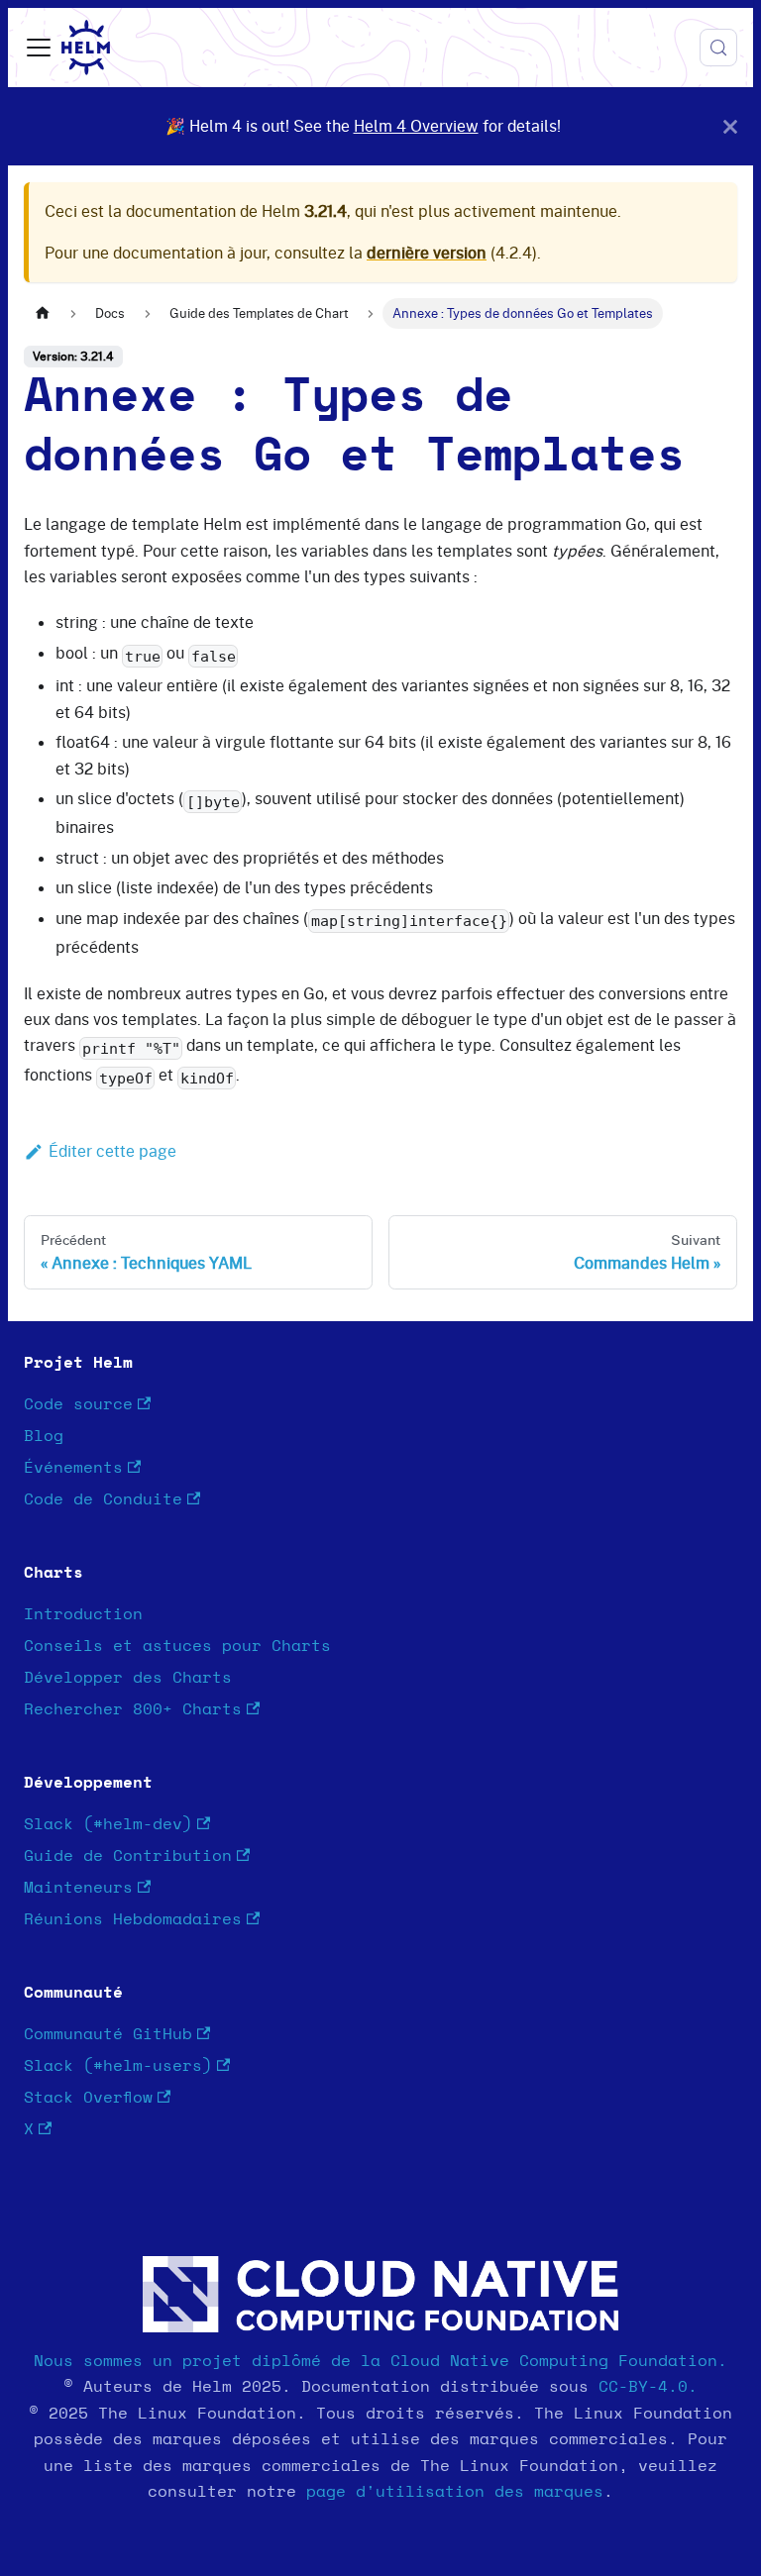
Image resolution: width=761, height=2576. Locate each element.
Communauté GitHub (108, 2034)
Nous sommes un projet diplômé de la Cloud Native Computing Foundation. (380, 2361)
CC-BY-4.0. (648, 2387)
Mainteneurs (78, 1888)
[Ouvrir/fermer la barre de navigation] (39, 48)
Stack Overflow (88, 2098)
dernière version (427, 253)
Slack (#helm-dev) (108, 1824)
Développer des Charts (128, 1678)
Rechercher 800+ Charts (133, 1709)
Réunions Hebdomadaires (133, 1919)
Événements (73, 1468)
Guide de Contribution (128, 1856)
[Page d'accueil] (43, 313)
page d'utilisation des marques (455, 2492)
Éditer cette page (112, 1151)
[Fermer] (730, 126)
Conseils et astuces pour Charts (177, 1646)
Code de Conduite (103, 1499)
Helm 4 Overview (416, 126)
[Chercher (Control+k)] (718, 48)
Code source (78, 1404)
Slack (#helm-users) (118, 2066)
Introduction (83, 1614)
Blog (44, 1436)
